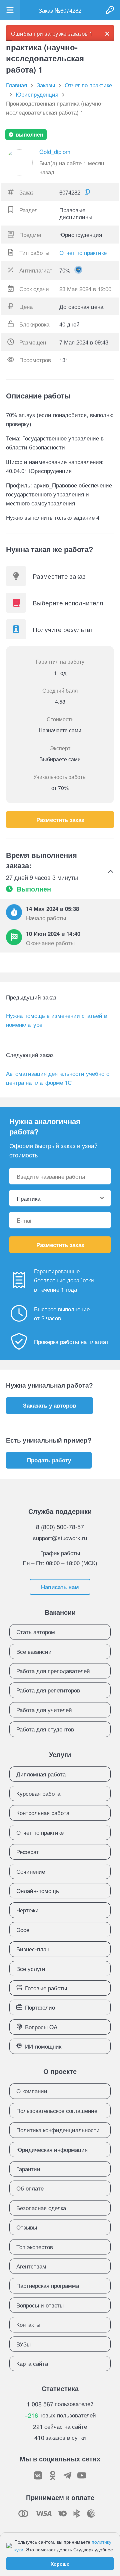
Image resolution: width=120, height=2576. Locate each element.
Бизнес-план (33, 1949)
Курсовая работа (38, 1793)
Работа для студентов (45, 1729)
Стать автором (36, 1632)
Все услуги (31, 1968)
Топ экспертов (35, 2247)
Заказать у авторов (49, 1405)
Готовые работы (46, 1988)
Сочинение (31, 1871)
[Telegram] (67, 2475)
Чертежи (27, 1910)
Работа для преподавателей (53, 1671)
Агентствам (31, 2266)
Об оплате (30, 2188)
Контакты (28, 2324)
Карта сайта (32, 2363)
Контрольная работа (43, 1813)
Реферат (28, 1852)
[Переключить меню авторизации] (110, 10)
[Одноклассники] (53, 2475)
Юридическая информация (52, 2149)
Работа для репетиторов (48, 1690)
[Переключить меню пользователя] (10, 10)
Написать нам (60, 1587)
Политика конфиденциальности (58, 2130)
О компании (32, 2091)
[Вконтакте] (38, 2475)
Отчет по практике (83, 252)
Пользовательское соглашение (57, 2110)
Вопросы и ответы (40, 2305)
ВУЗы (23, 2344)
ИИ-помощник (43, 2046)
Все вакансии (34, 1651)
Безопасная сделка (41, 2208)
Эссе (23, 1930)
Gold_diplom (55, 151)
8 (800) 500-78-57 (60, 1527)
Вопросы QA (41, 2027)
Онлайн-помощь (38, 1891)
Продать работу (49, 1460)
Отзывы (27, 2227)
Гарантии (28, 2169)
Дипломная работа (41, 1774)
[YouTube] (82, 2475)
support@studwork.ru (60, 1538)
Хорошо (60, 2564)
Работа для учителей (44, 1710)
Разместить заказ (60, 820)
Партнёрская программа (48, 2285)
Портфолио (40, 2007)
